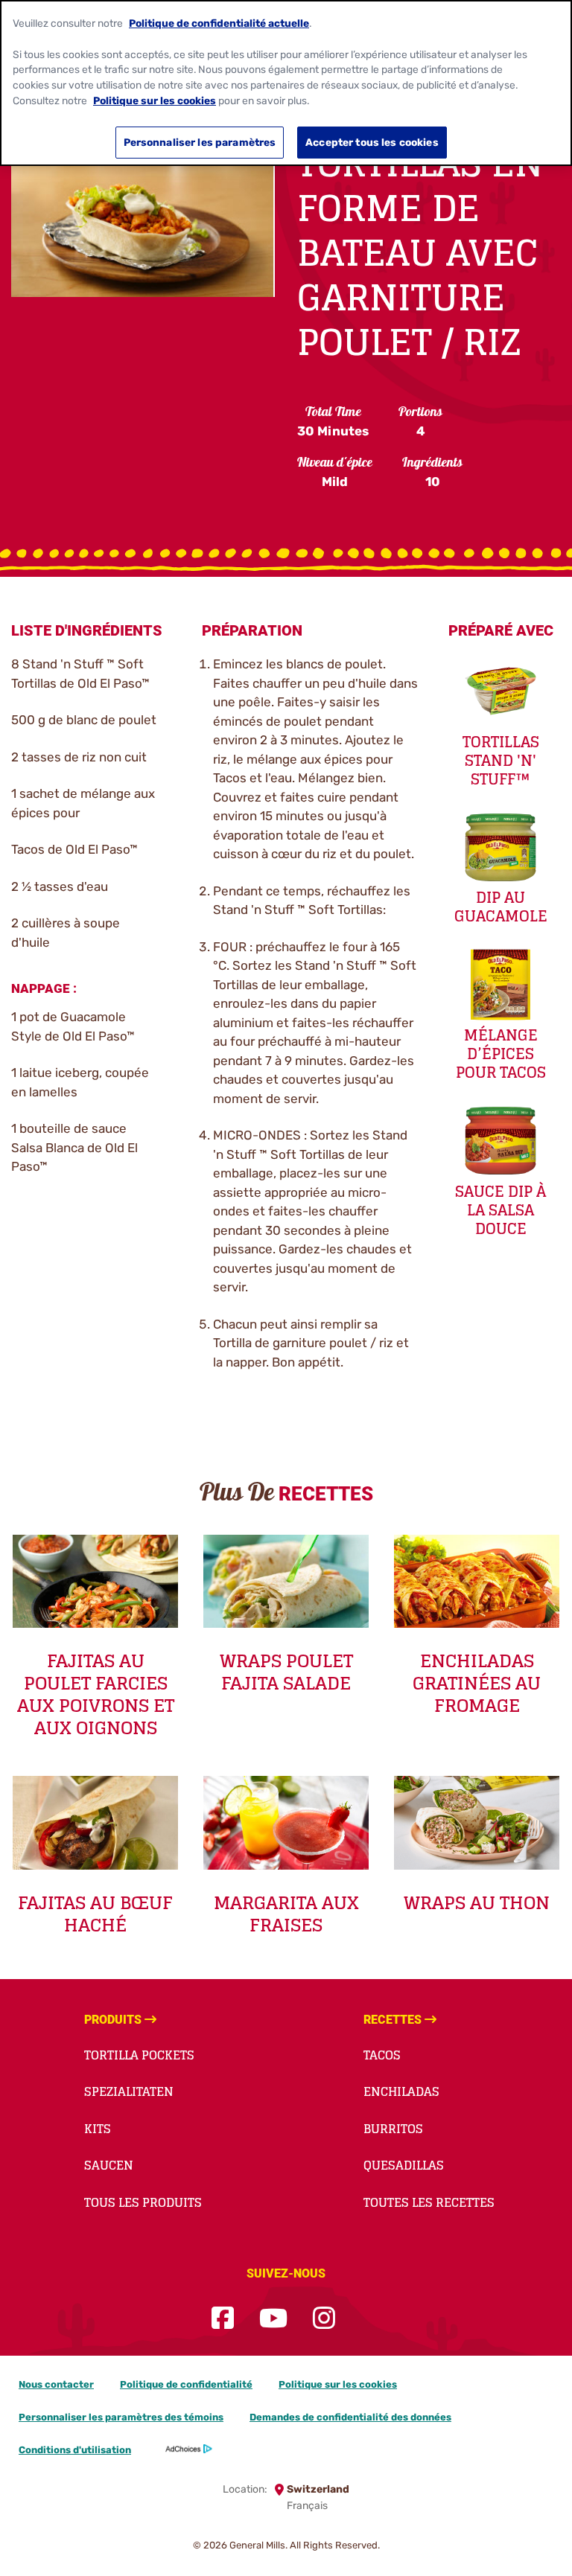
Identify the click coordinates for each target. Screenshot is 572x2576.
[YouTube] (273, 2319)
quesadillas (404, 2165)
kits (98, 2129)
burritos (393, 2129)
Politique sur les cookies (338, 2384)
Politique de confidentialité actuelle (219, 23)
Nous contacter (56, 2384)
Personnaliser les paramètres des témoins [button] (121, 2417)
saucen (109, 2165)
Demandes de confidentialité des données (350, 2417)
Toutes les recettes (429, 2202)
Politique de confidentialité (186, 2384)
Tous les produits (143, 2202)
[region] (286, 83)
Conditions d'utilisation (75, 2450)
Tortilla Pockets (139, 2055)
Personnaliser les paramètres (200, 142)
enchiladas (401, 2091)
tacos (382, 2055)
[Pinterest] (360, 2319)
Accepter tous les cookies (372, 142)
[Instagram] (324, 2319)
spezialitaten (129, 2091)
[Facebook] (223, 2319)
